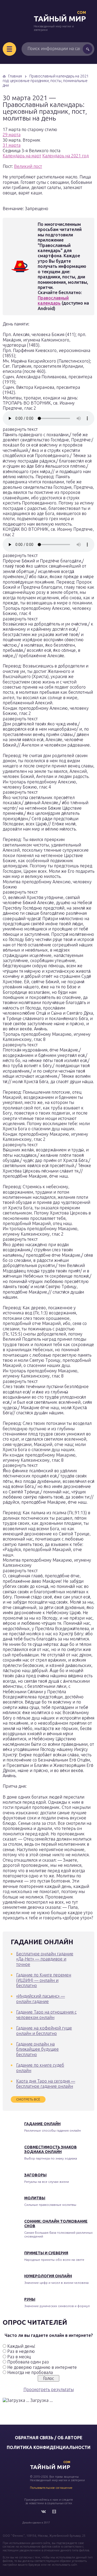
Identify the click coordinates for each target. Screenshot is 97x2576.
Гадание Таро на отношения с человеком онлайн (46, 2015)
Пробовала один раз (28, 2362)
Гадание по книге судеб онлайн (40, 2068)
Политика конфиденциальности (49, 2447)
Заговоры (35, 2175)
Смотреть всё (28, 2099)
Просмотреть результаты (49, 2389)
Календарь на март (22, 156)
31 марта (12, 145)
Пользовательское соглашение (51, 2488)
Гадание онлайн (42, 2124)
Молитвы (35, 2198)
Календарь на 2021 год (65, 156)
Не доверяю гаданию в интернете (42, 2367)
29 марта (12, 135)
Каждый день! (21, 2346)
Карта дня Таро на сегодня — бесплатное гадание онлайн (46, 2084)
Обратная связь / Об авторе (49, 2438)
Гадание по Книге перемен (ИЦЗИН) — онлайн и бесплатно (44, 1980)
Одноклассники (54, 2512)
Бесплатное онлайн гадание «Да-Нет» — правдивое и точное (45, 1959)
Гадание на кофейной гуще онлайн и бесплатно (44, 2030)
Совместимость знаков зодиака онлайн (51, 2149)
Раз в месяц (19, 2357)
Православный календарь (53, 300)
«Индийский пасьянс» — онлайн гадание (41, 1999)
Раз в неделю (21, 2351)
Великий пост (28, 166)
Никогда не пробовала (30, 2372)
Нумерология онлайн (48, 2276)
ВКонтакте (43, 2512)
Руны (30, 2299)
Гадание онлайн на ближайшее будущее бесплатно (37, 2049)
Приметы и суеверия (46, 2253)
